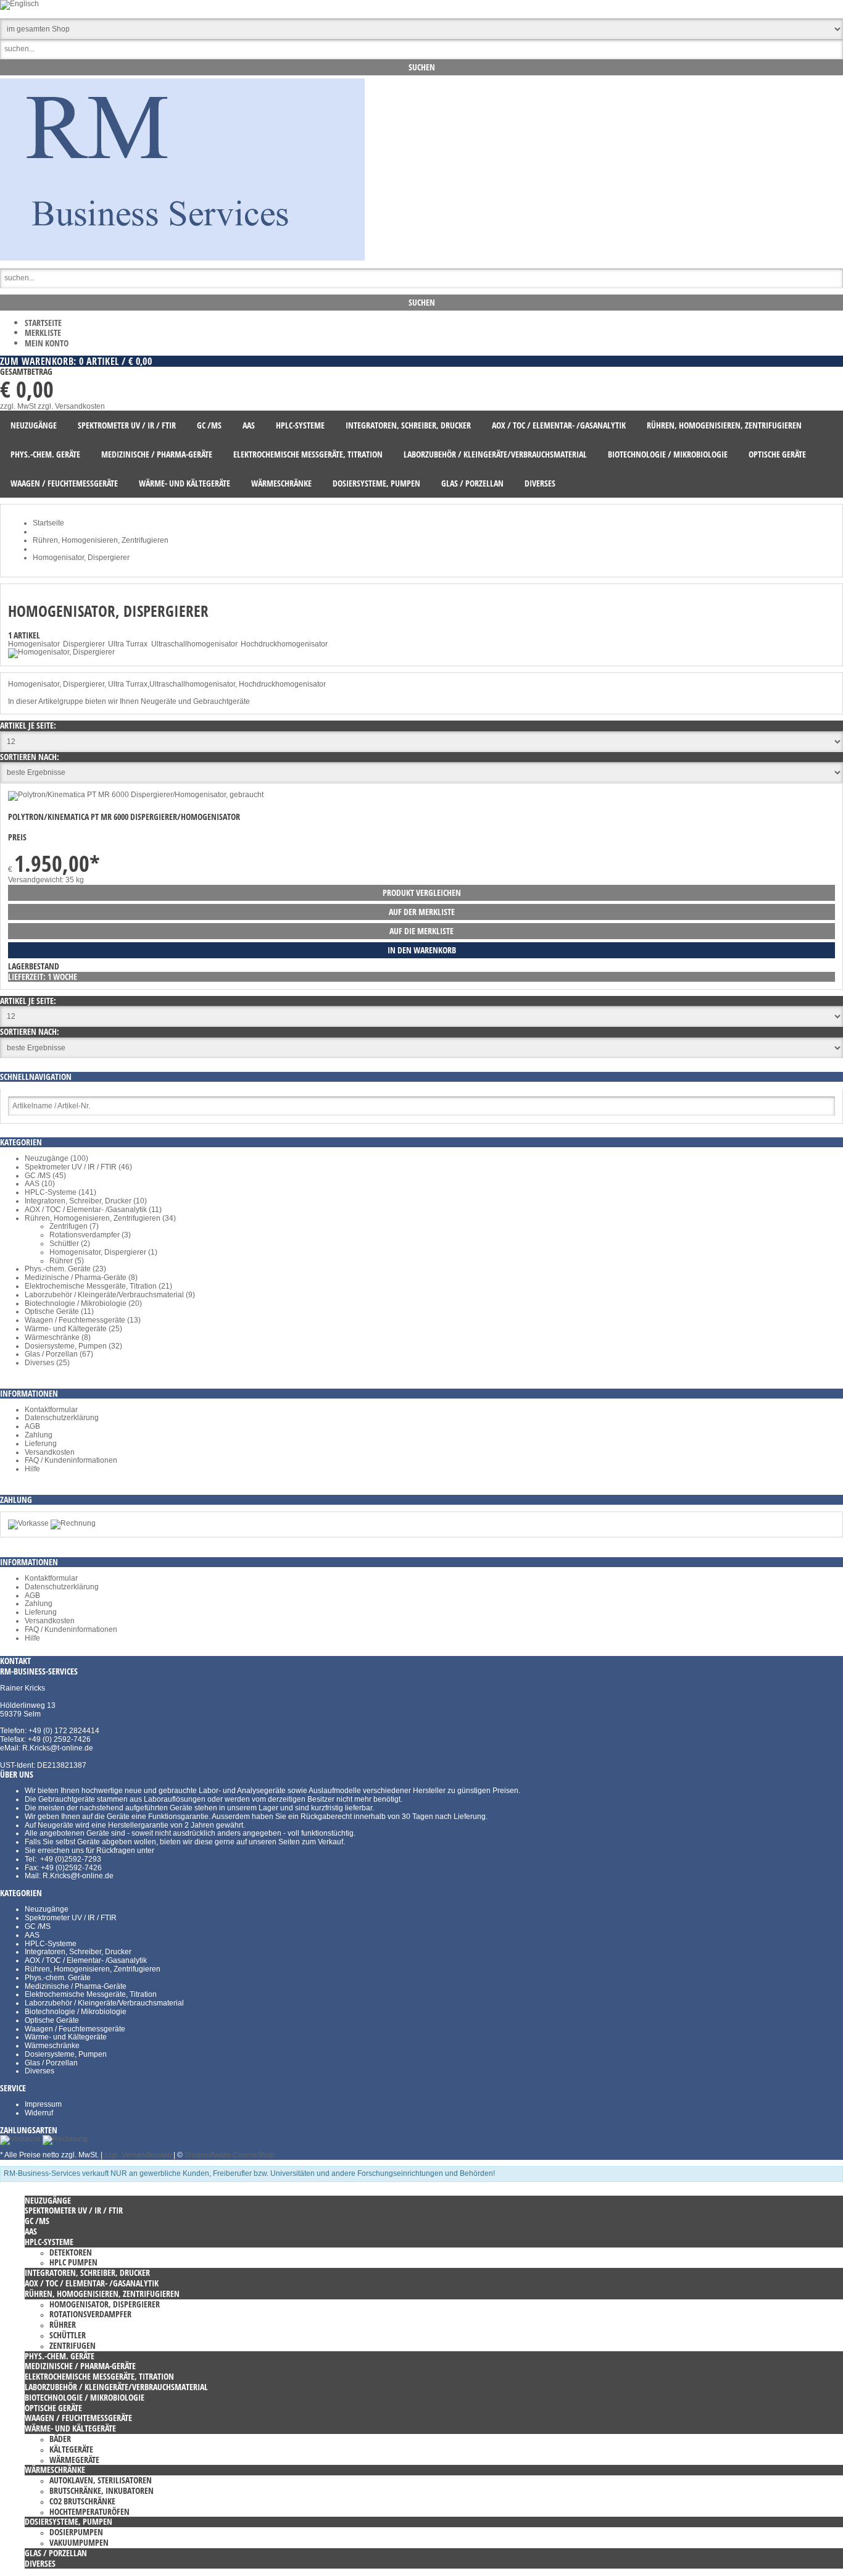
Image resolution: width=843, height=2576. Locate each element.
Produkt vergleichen (422, 893)
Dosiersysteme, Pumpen (66, 2054)
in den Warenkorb (422, 950)
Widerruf (39, 2113)
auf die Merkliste (421, 931)
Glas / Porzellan (51, 2063)
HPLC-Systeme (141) (60, 1192)
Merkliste (43, 332)
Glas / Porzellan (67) (59, 1354)
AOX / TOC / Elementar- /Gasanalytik (86, 1960)
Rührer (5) (67, 1261)
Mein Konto (47, 343)
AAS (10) (40, 1184)
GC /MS (38, 1926)
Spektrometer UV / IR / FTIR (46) (78, 1167)
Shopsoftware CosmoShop (230, 2155)
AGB (32, 1426)
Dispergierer (84, 644)
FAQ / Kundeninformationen (71, 1460)
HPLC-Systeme (51, 1944)
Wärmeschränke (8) (58, 1337)
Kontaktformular (51, 1410)
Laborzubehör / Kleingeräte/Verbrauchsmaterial (104, 2003)
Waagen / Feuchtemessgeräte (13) (83, 1320)
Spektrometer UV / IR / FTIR (71, 1918)
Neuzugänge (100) (56, 1158)
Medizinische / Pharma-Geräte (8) (81, 1278)
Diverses (39, 2071)
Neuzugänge (47, 1909)
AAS (32, 1935)
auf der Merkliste (422, 912)
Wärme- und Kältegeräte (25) (73, 1329)
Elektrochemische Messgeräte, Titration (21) (98, 1286)
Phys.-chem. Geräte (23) (65, 1269)
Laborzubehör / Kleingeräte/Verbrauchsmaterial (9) (110, 1295)
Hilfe (32, 1469)
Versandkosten (50, 1452)
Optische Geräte (52, 2020)
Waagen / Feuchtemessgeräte (75, 2029)
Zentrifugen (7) (74, 1226)
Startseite (43, 323)
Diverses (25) (47, 1363)
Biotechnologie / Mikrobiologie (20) (83, 1303)
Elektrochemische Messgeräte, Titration (91, 1994)
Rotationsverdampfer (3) (90, 1235)
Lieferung (41, 1444)
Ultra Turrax (128, 644)
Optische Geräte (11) (59, 1311)
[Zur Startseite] (182, 258)
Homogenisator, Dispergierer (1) (103, 1252)
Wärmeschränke (52, 2046)
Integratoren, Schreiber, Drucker (78, 1952)
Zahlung (39, 1435)
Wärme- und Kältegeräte (66, 2037)
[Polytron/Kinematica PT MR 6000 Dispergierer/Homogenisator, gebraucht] (136, 795)
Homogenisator (34, 644)
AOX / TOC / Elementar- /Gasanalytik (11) (93, 1210)
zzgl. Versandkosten (71, 406)
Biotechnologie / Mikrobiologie (76, 2012)
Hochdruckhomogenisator (284, 644)
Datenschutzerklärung (62, 1418)
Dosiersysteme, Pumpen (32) (73, 1346)
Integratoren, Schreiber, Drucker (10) (86, 1201)
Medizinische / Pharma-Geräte (76, 1986)
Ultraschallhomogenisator (194, 644)
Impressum (43, 2104)
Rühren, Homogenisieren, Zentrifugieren (93, 1969)
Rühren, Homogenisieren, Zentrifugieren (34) (100, 1218)
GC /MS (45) (45, 1176)
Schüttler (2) (70, 1244)
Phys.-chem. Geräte (58, 1978)
